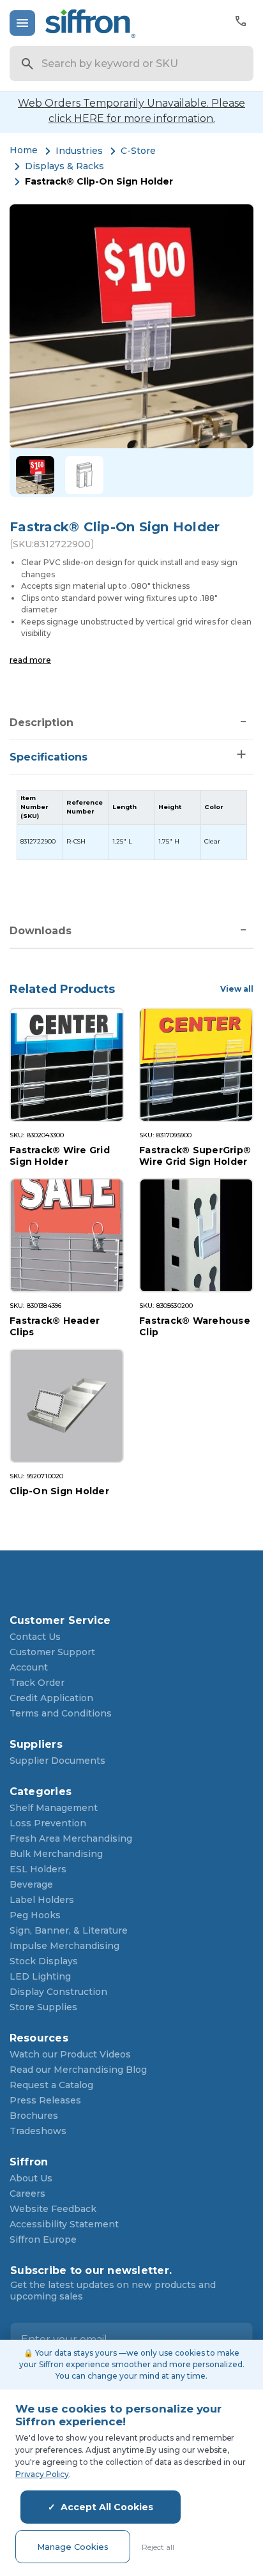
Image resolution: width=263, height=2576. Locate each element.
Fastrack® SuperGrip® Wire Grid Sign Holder (195, 1155)
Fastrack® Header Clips (55, 1326)
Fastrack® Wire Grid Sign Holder (60, 1155)
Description (41, 723)
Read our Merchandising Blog (78, 2070)
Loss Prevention (48, 1823)
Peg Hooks (35, 1915)
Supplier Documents (57, 1761)
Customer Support (52, 1652)
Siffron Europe (43, 2239)
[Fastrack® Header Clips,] (67, 1235)
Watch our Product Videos (70, 2054)
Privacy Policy (42, 2474)
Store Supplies (43, 2007)
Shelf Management (54, 1808)
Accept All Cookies (107, 2507)
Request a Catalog (51, 2085)
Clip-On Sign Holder (59, 1491)
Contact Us (35, 1637)
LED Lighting (40, 1976)
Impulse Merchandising (64, 1946)
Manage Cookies (73, 2547)
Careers (27, 2193)
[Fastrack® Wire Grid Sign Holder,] (67, 1065)
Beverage (31, 1884)
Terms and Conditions (61, 1713)
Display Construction (58, 1992)
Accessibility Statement (64, 2224)
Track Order (37, 1683)
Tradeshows (38, 2131)
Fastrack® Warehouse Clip (195, 1326)
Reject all (158, 2547)
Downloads (41, 931)
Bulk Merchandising (56, 1854)
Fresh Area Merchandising (71, 1838)
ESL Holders (38, 1869)
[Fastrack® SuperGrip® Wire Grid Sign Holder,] (196, 1065)
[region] (132, 825)
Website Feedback (53, 2209)
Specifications (49, 757)
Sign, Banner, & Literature (69, 1930)
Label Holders (42, 1900)
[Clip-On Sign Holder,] (67, 1406)
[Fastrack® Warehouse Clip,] (196, 1235)
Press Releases (45, 2100)
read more (30, 660)
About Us (31, 2178)
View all (237, 989)
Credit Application (51, 1698)
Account (29, 1667)
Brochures (34, 2116)
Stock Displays (44, 1961)
